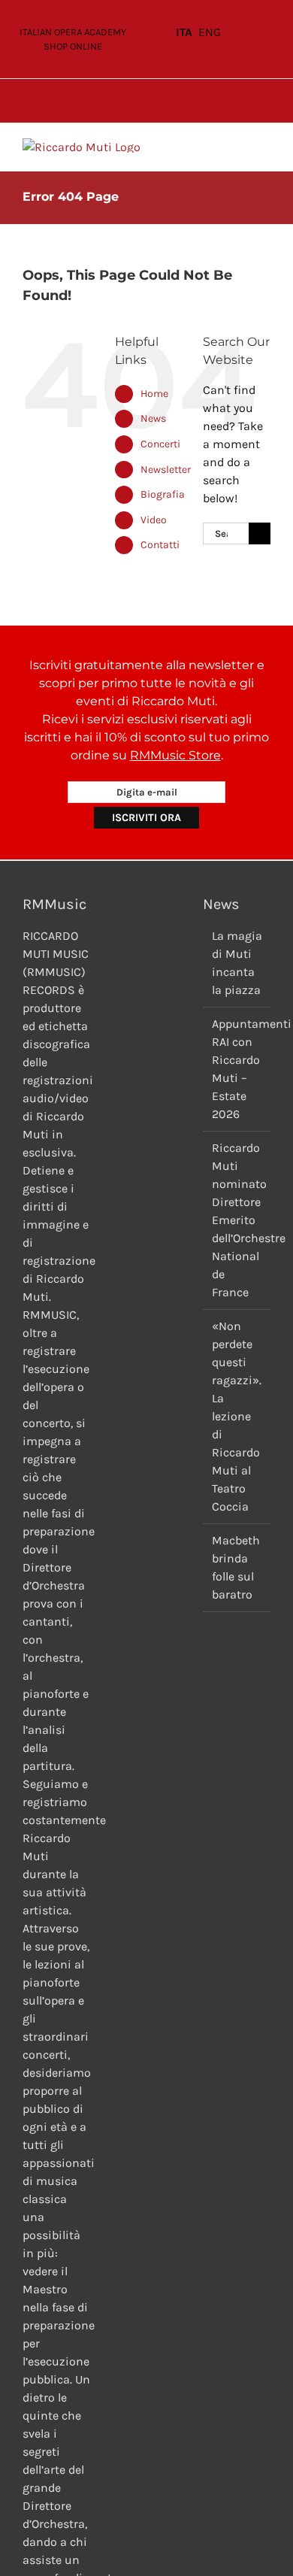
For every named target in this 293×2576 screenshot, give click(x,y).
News (153, 418)
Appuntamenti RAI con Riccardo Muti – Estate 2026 (237, 1069)
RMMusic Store (175, 755)
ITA (184, 32)
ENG (210, 32)
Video (154, 520)
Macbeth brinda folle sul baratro (236, 1567)
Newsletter (166, 470)
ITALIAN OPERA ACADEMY (73, 32)
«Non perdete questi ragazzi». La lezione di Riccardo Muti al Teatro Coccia (237, 1416)
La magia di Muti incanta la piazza (237, 963)
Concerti (160, 444)
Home (154, 394)
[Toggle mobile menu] (264, 146)
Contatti (160, 545)
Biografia (163, 494)
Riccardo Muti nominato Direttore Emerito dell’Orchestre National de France (237, 1220)
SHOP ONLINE (73, 46)
